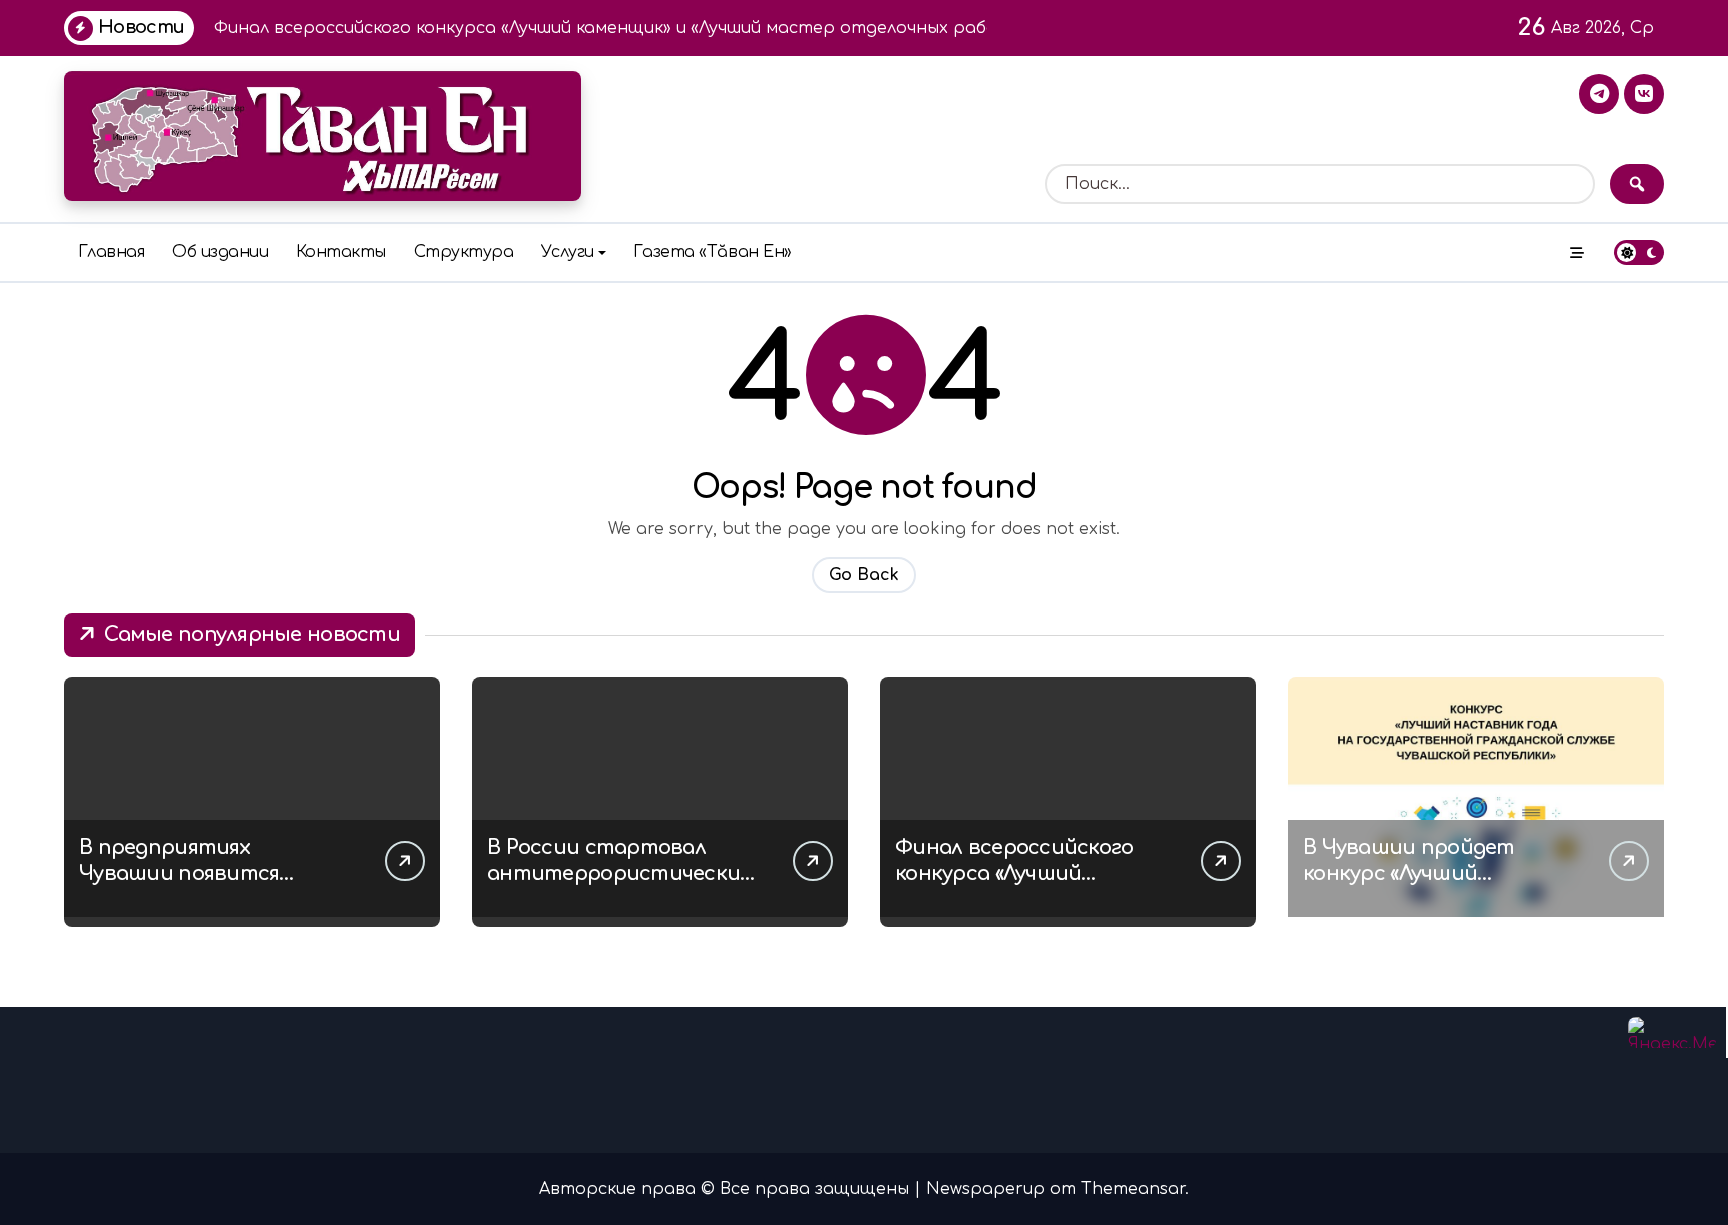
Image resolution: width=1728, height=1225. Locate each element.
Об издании (220, 252)
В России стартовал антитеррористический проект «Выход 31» (620, 873)
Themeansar (1133, 1189)
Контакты (341, 252)
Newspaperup (985, 1189)
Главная (111, 252)
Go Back (864, 575)
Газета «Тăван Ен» (712, 252)
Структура (464, 252)
